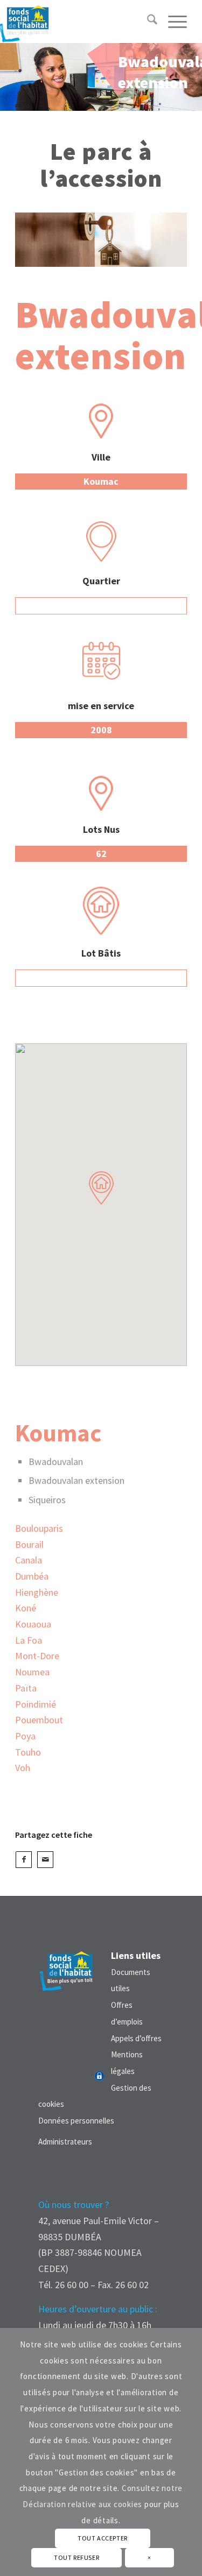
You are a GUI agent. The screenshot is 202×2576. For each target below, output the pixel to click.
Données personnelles (76, 2121)
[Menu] (172, 22)
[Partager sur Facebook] (24, 1860)
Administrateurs (65, 2142)
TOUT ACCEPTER (103, 2538)
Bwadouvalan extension (76, 1480)
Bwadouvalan (56, 1462)
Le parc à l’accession (101, 165)
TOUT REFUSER (76, 2557)
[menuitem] (147, 22)
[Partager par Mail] (45, 1860)
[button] (101, 1188)
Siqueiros (47, 1500)
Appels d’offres (136, 2038)
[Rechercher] (147, 22)
